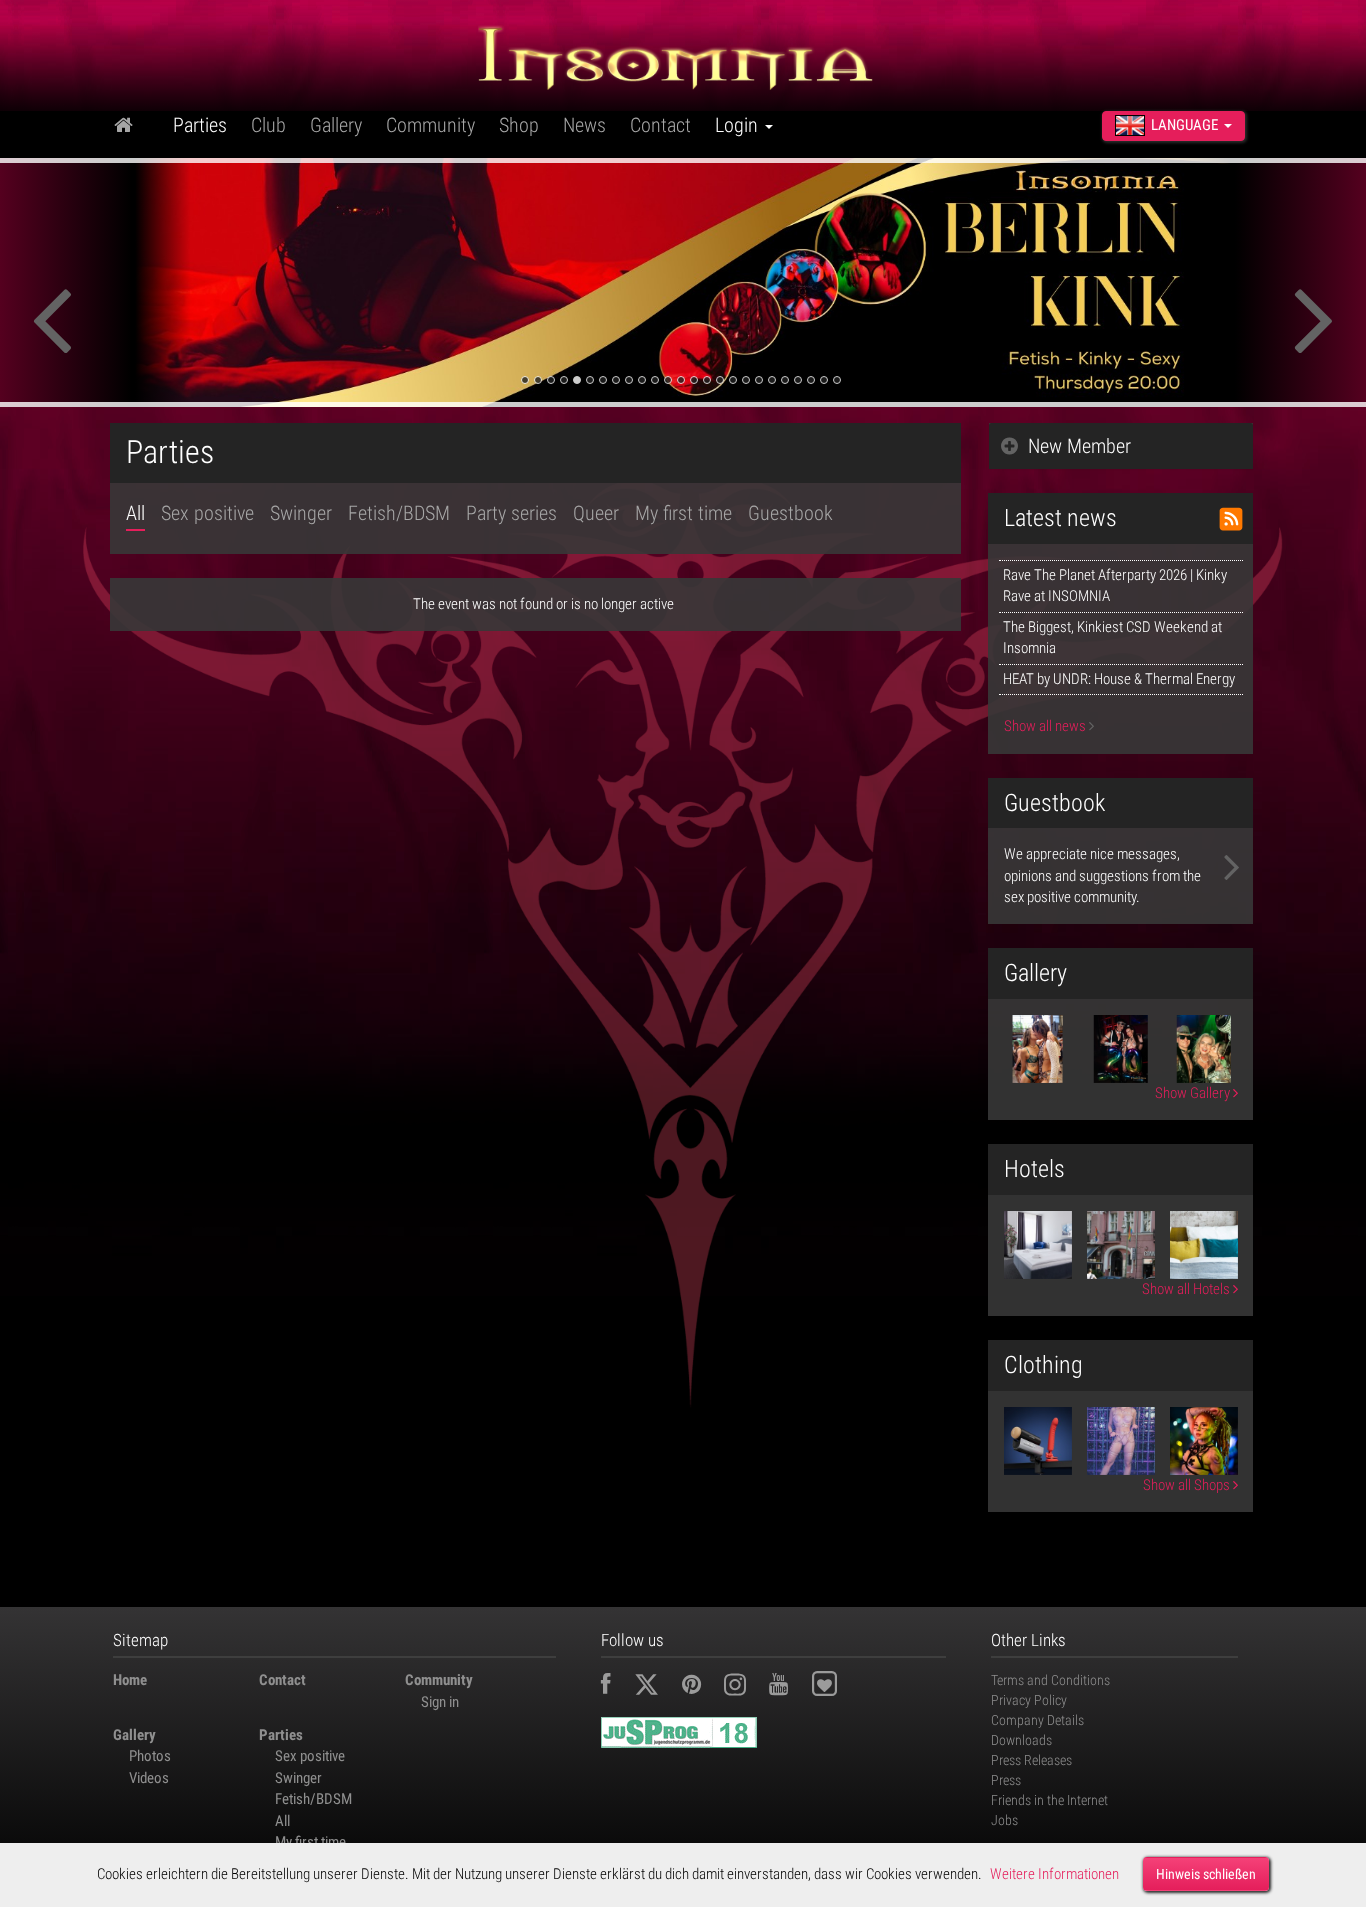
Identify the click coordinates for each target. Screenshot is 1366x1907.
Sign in (440, 1702)
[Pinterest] (701, 1687)
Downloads (1021, 1740)
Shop (519, 125)
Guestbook (790, 513)
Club (268, 125)
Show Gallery (1194, 1093)
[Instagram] (745, 1687)
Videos (149, 1778)
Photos (150, 1756)
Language (1184, 125)
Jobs (1004, 1820)
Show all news (1046, 726)
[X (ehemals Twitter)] (656, 1687)
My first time (683, 513)
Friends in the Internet (1049, 1800)
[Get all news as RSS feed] (1231, 519)
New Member (1079, 446)
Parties (200, 125)
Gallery (336, 125)
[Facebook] (616, 1687)
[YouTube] (788, 1687)
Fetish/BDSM (399, 513)
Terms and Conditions (1050, 1680)
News (584, 125)
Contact (660, 125)
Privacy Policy (1029, 1700)
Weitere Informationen (1054, 1874)
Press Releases (1031, 1760)
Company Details (1037, 1720)
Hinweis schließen (1206, 1874)
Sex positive (207, 513)
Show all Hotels (1187, 1289)
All (135, 513)
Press (1006, 1780)
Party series (511, 513)
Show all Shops (1188, 1485)
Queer (596, 513)
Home (130, 1680)
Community (430, 125)
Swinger (301, 513)
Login (739, 125)
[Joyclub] (839, 1687)
